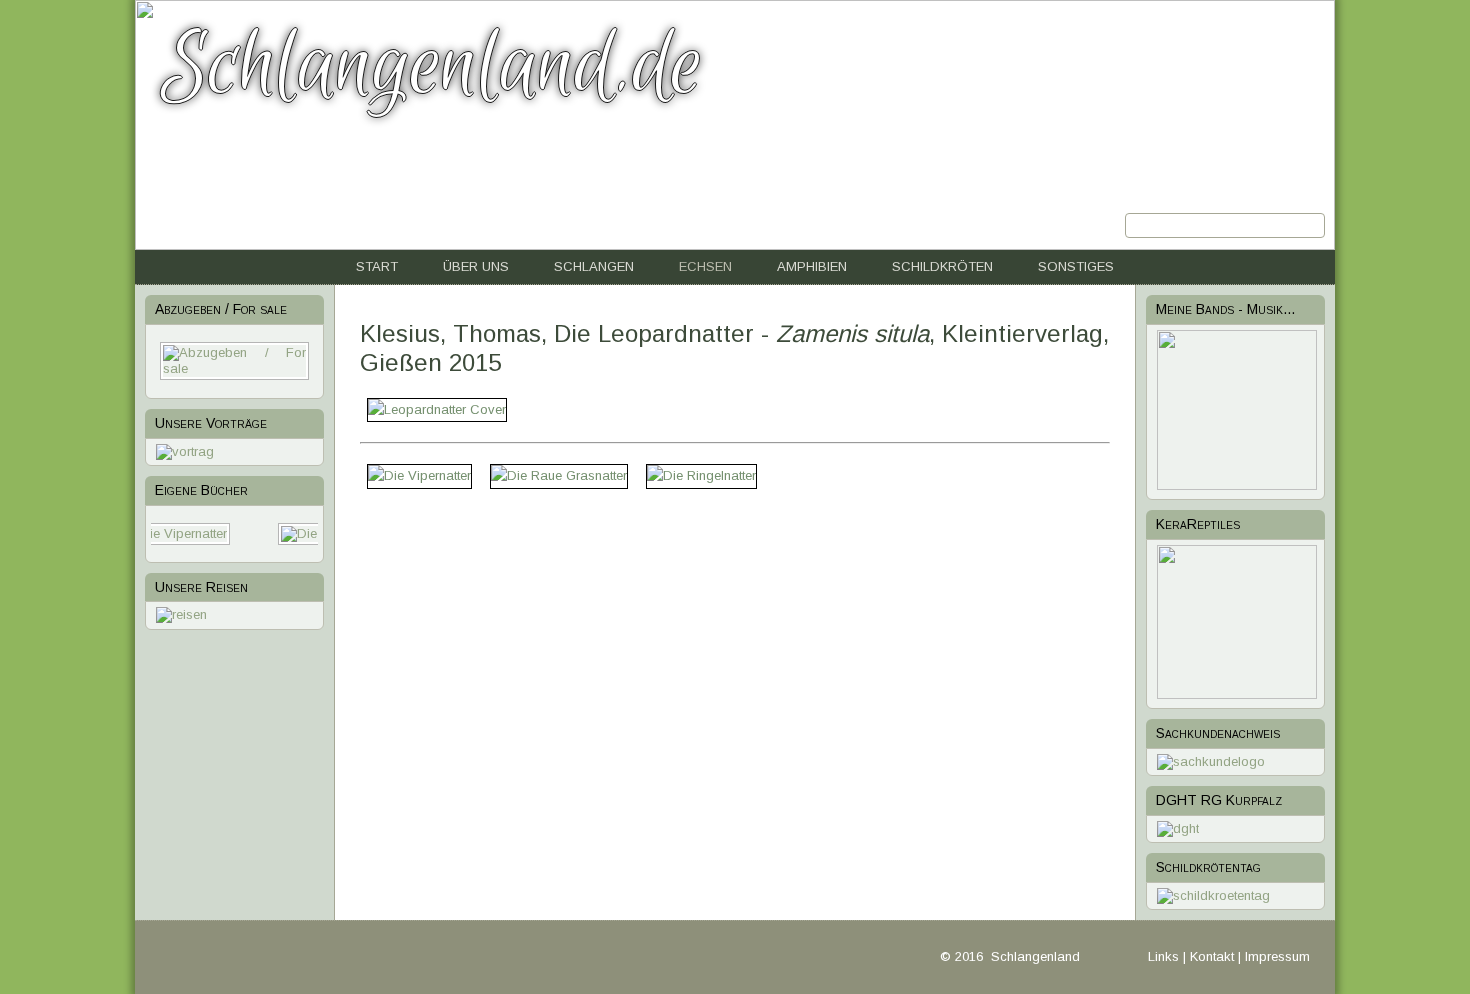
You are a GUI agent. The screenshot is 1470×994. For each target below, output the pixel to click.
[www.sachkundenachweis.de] (1211, 761)
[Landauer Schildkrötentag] (1213, 895)
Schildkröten (942, 266)
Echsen (705, 266)
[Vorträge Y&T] (185, 451)
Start (377, 266)
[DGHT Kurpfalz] (1178, 828)
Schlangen (594, 266)
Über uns (476, 266)
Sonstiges (1076, 266)
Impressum (1277, 956)
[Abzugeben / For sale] (234, 368)
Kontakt (1212, 956)
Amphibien (812, 266)
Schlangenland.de (432, 67)
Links (1163, 956)
